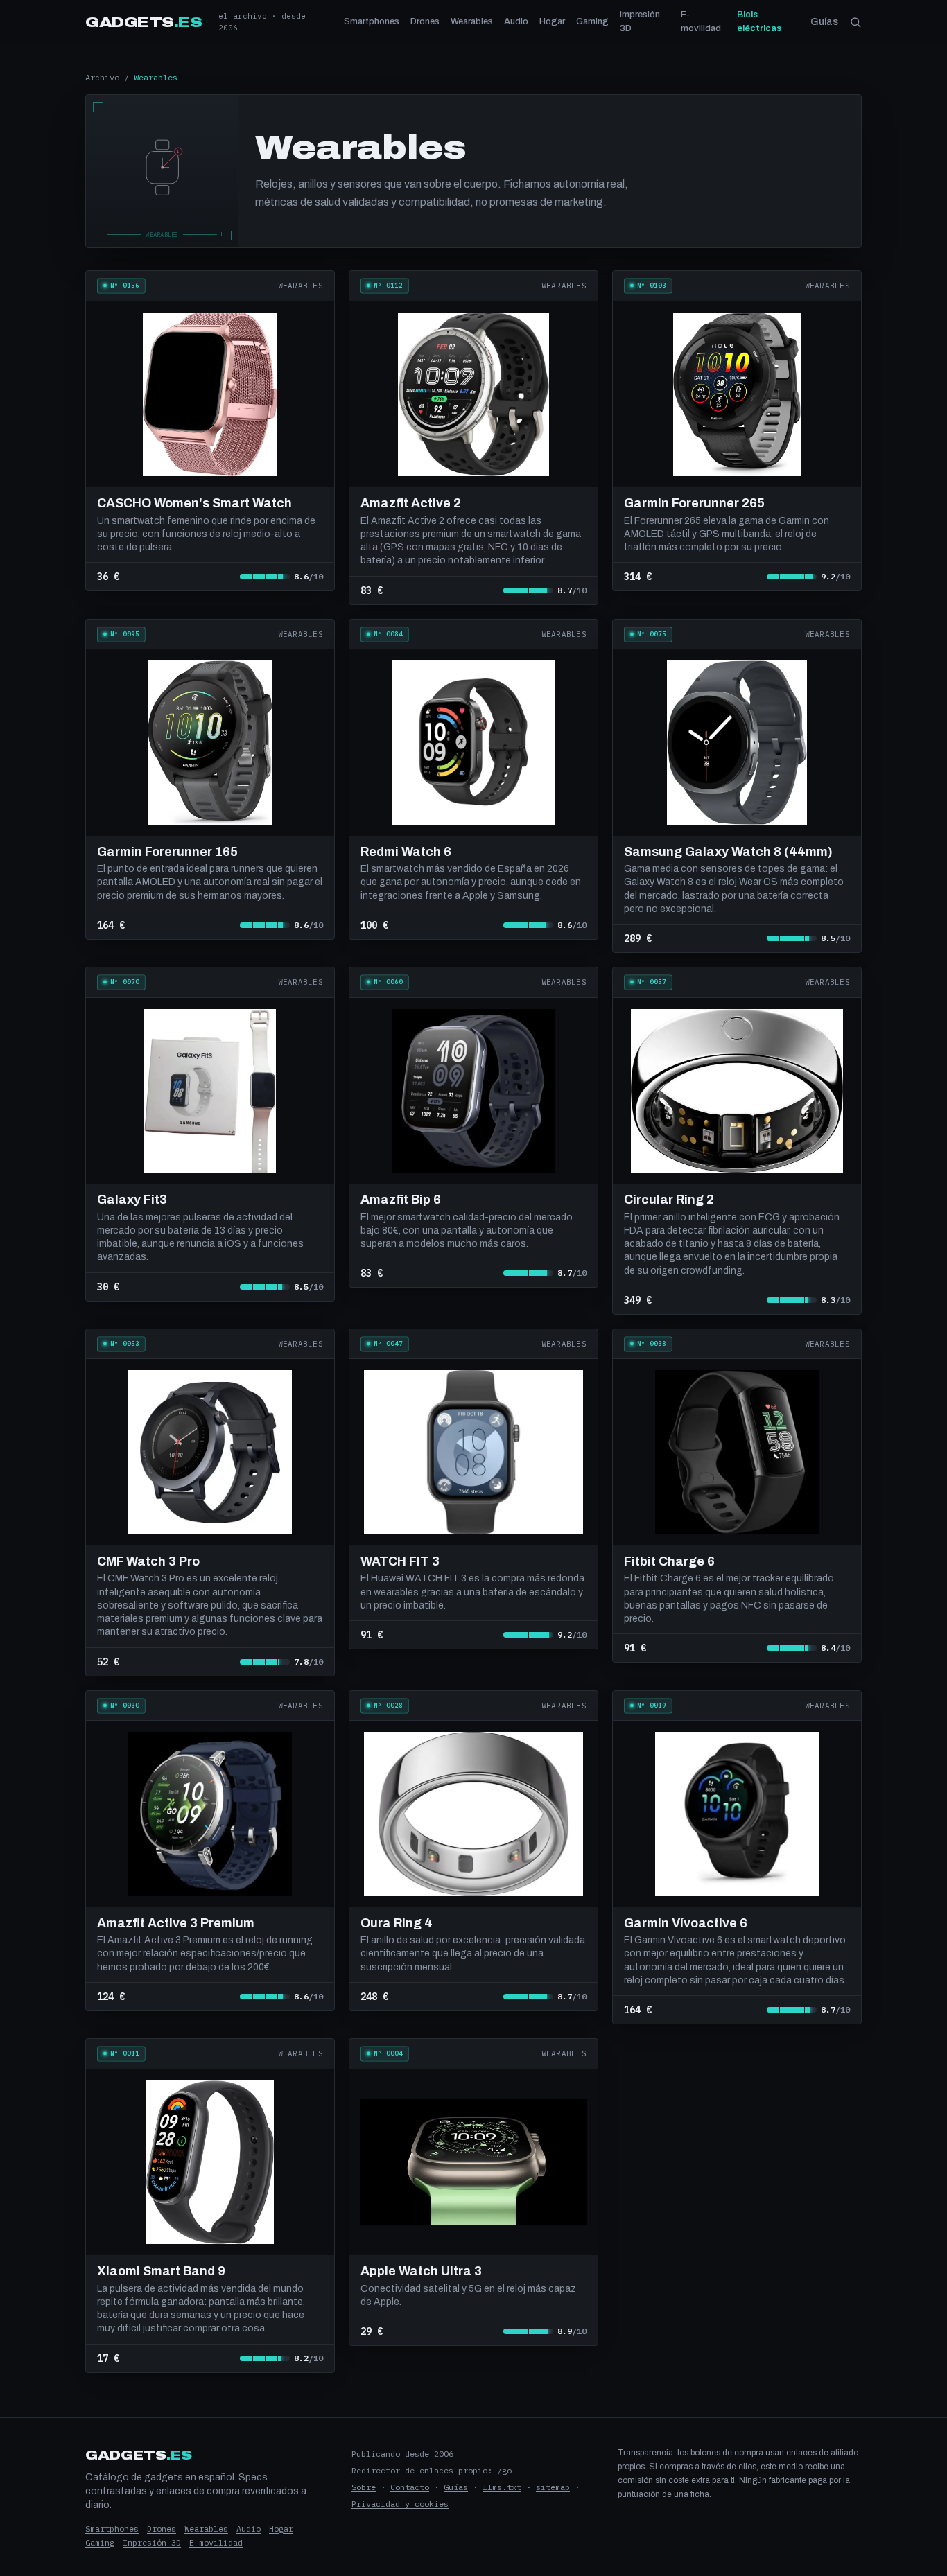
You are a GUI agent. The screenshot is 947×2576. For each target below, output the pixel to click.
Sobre (364, 2487)
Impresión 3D (640, 21)
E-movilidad (701, 21)
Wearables (472, 21)
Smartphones (372, 21)
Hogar (552, 21)
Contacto (410, 2487)
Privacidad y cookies (400, 2504)
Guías (824, 22)
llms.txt (502, 2487)
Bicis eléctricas (759, 21)
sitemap (553, 2487)
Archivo (102, 77)
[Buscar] (855, 22)
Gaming (592, 21)
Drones (425, 21)
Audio (516, 21)
